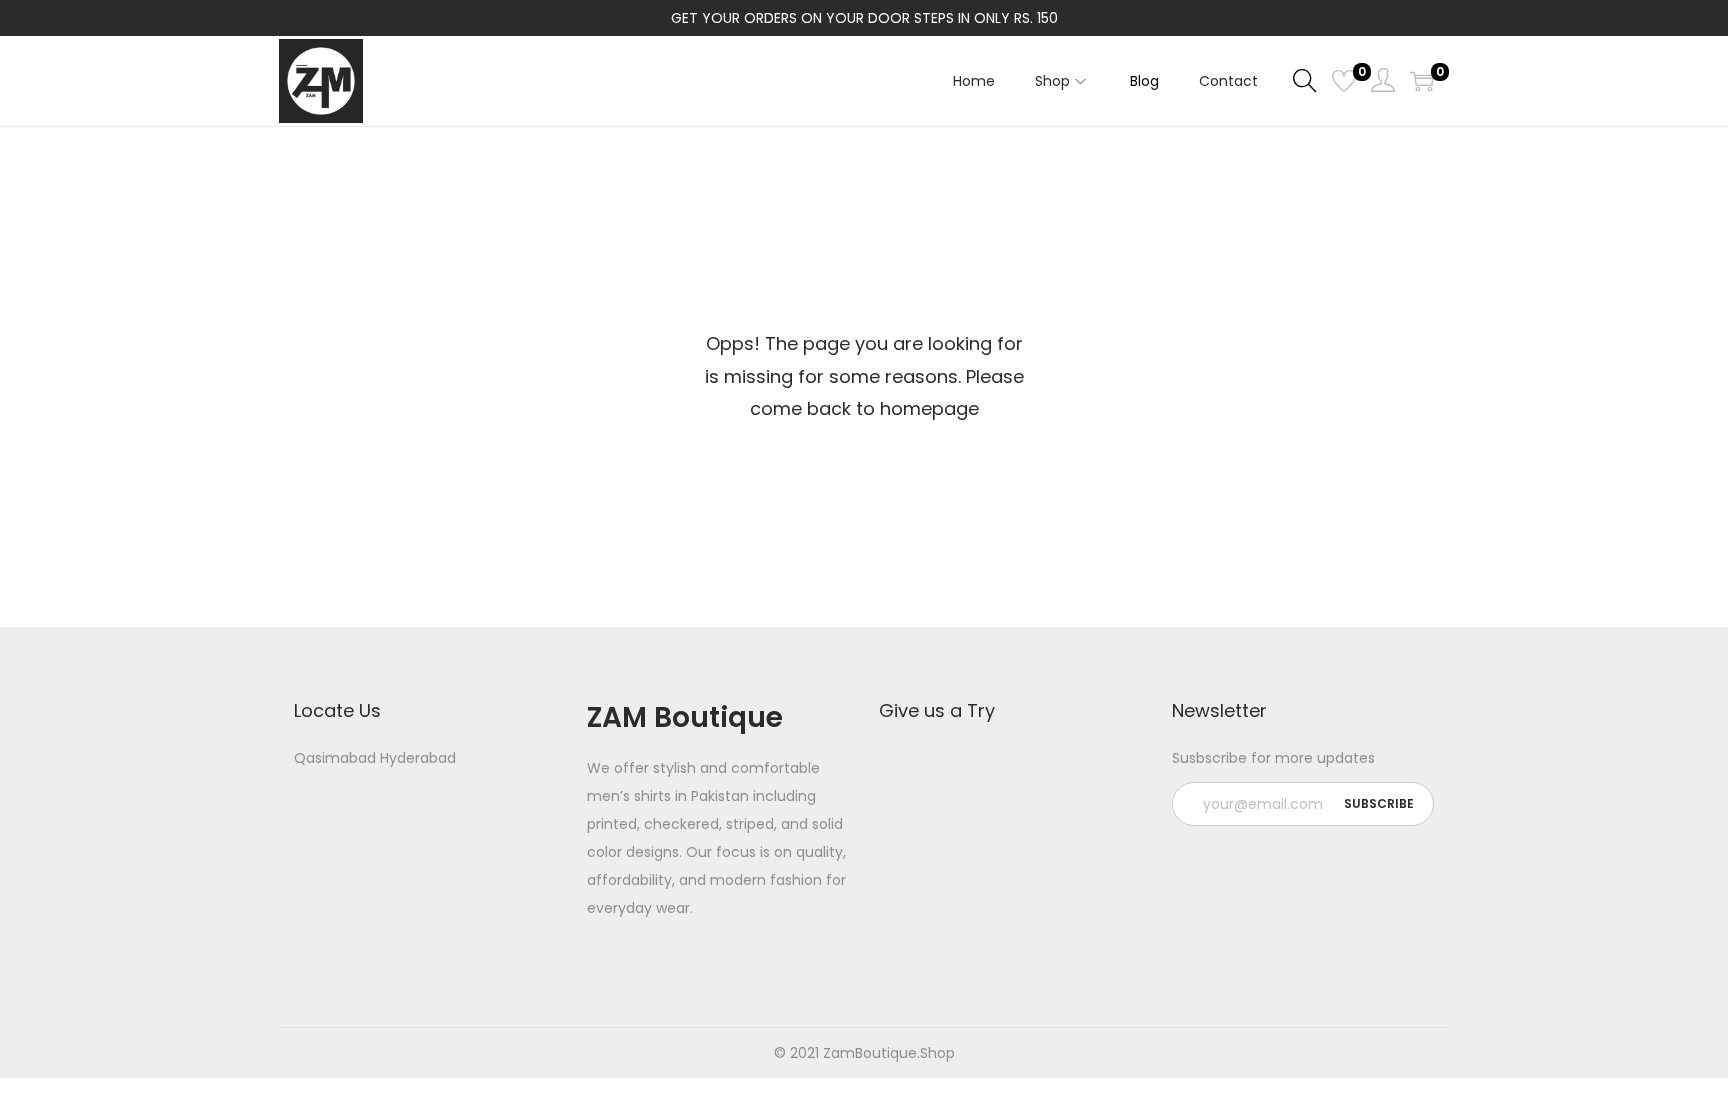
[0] (1344, 81)
